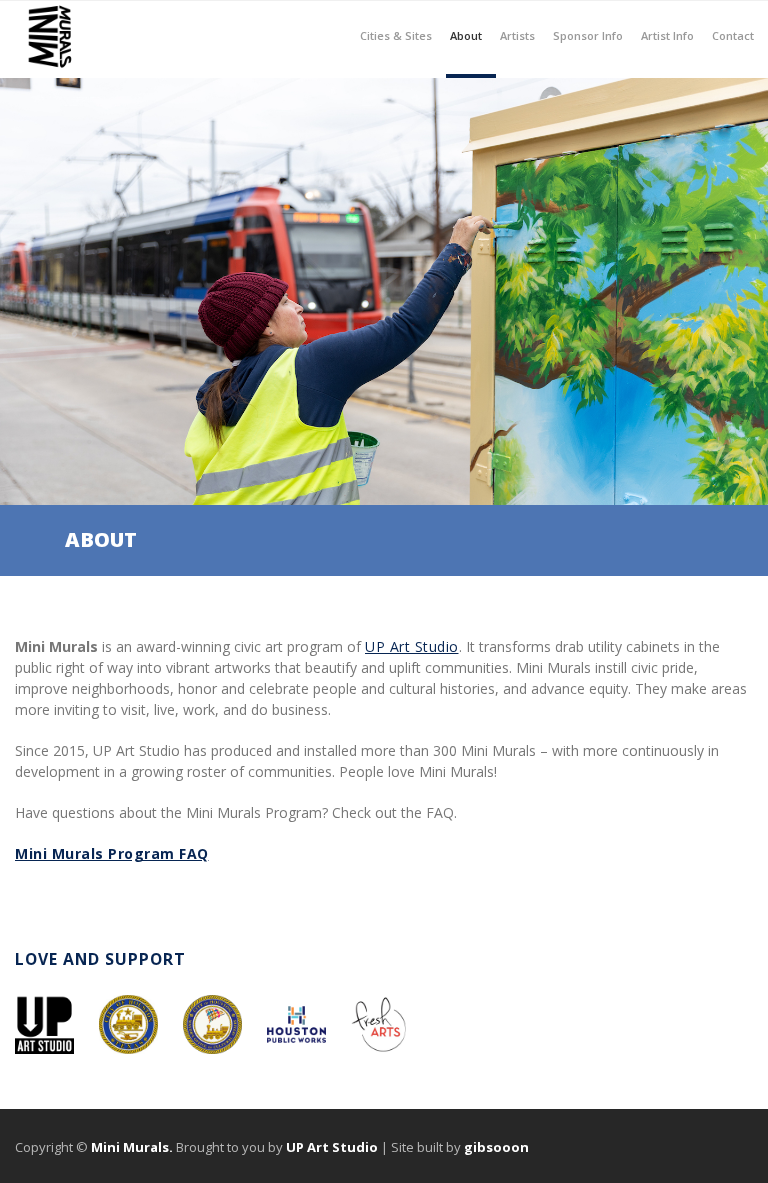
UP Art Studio (412, 646)
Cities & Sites (396, 22)
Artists (517, 22)
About (466, 22)
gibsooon (496, 1147)
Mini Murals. (132, 1147)
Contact (733, 34)
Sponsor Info (588, 22)
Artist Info (667, 22)
